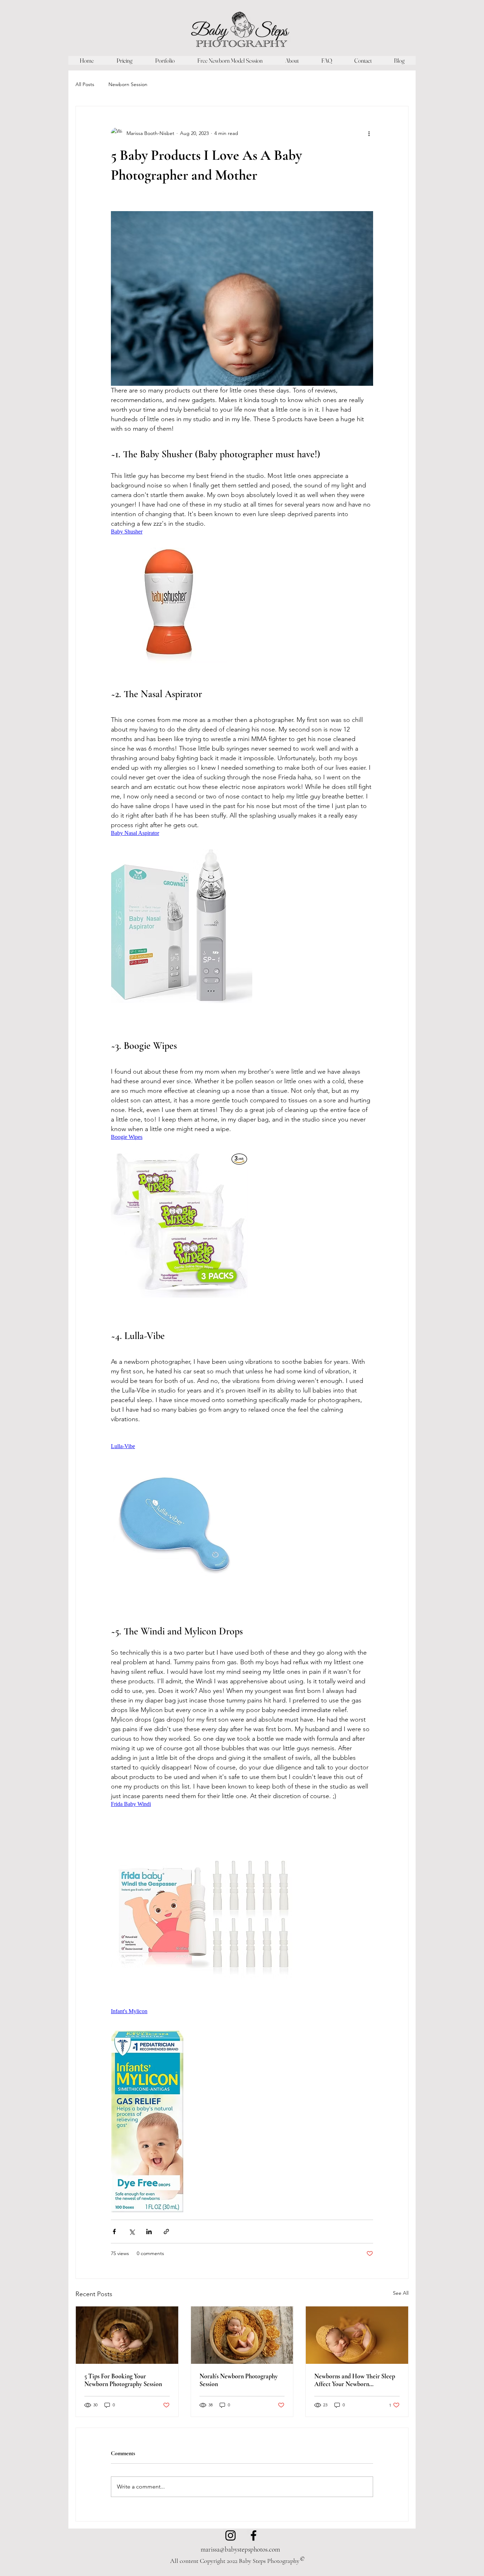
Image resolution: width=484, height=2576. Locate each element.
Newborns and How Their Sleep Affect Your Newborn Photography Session (355, 2380)
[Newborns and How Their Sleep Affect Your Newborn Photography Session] (357, 2335)
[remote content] (173, 532)
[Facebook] (254, 2535)
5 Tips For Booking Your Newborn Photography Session (123, 2380)
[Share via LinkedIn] (149, 2232)
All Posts (85, 84)
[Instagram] (230, 2535)
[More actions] (369, 133)
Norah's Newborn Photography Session (239, 2380)
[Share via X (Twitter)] (132, 2232)
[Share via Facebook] (114, 2232)
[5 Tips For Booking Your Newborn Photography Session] (127, 2335)
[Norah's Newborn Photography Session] (242, 2335)
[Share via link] (166, 2232)
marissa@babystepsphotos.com (240, 2549)
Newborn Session (128, 84)
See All (401, 2293)
